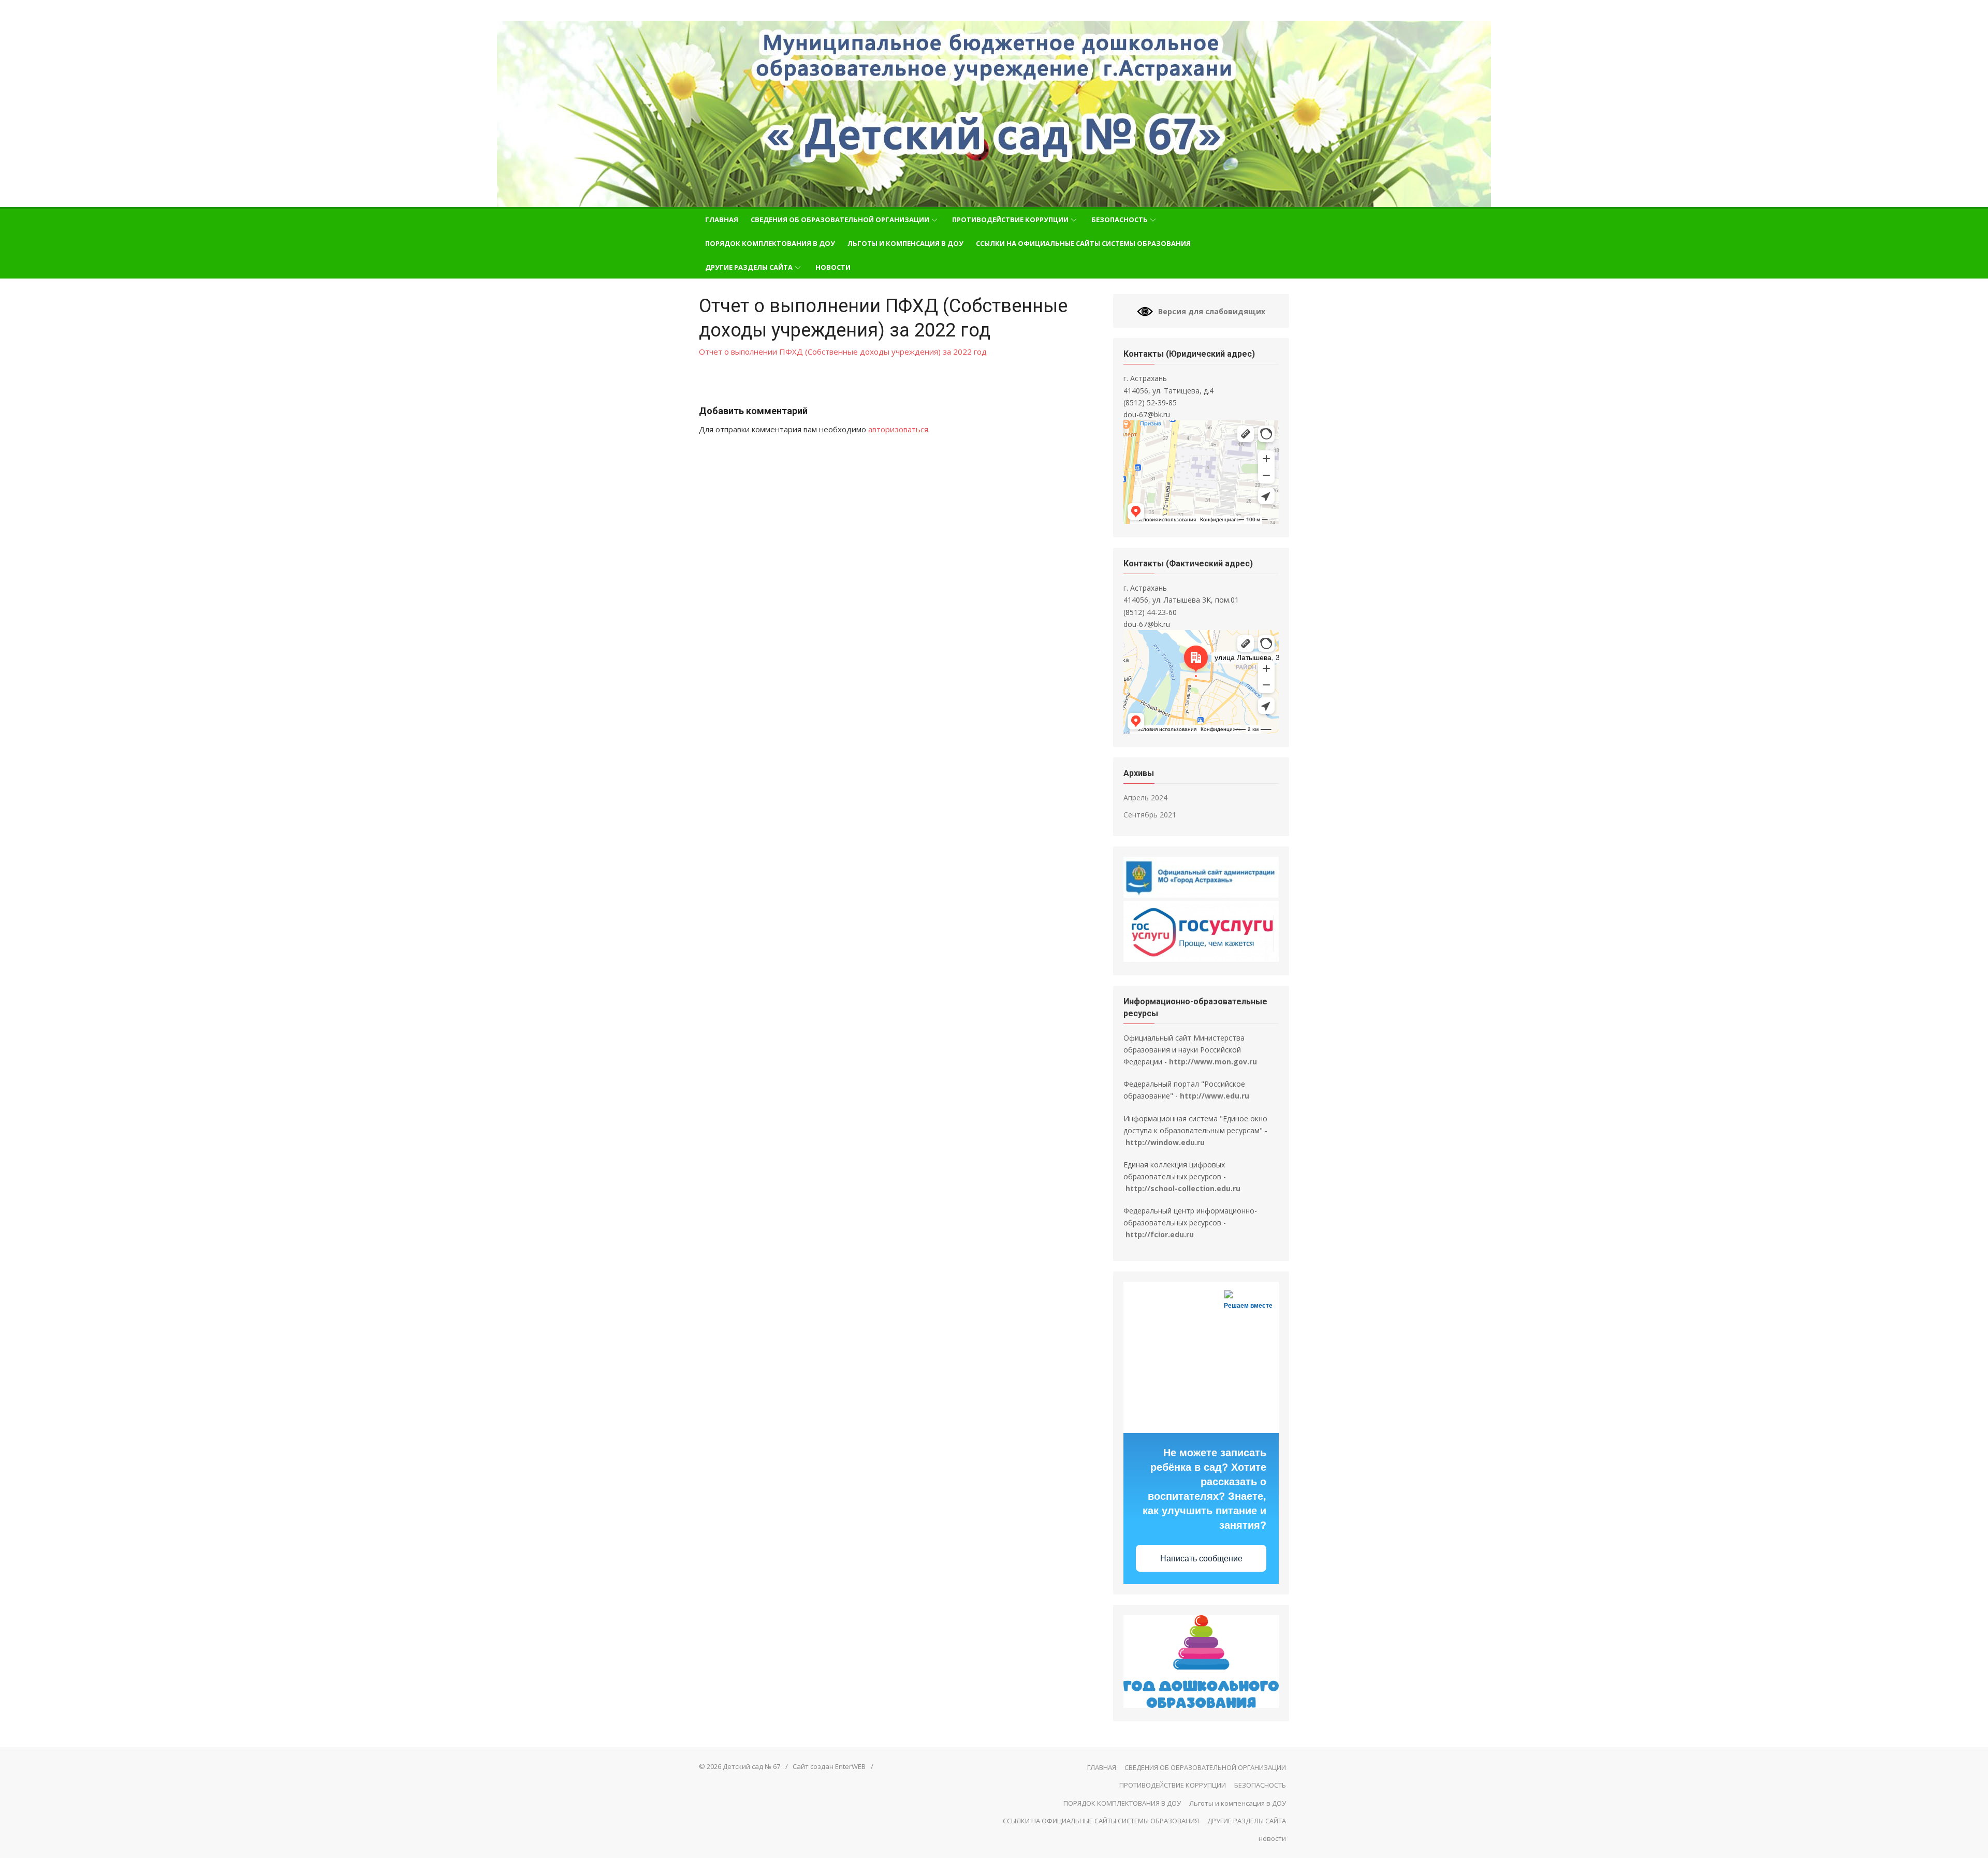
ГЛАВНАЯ (722, 220)
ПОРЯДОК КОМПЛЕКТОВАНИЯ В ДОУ (770, 243)
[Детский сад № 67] (994, 114)
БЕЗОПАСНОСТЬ (1120, 220)
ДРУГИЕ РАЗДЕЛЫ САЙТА (749, 267)
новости (833, 267)
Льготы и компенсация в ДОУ (905, 243)
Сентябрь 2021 (1150, 815)
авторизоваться (898, 429)
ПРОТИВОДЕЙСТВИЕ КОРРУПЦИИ (1010, 220)
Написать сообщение (1201, 1559)
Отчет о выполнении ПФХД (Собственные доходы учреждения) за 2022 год (843, 352)
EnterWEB (850, 1766)
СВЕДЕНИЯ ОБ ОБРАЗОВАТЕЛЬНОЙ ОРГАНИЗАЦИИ (840, 220)
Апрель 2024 (1145, 798)
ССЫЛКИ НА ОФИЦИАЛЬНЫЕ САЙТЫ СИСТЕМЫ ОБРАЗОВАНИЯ (1083, 243)
